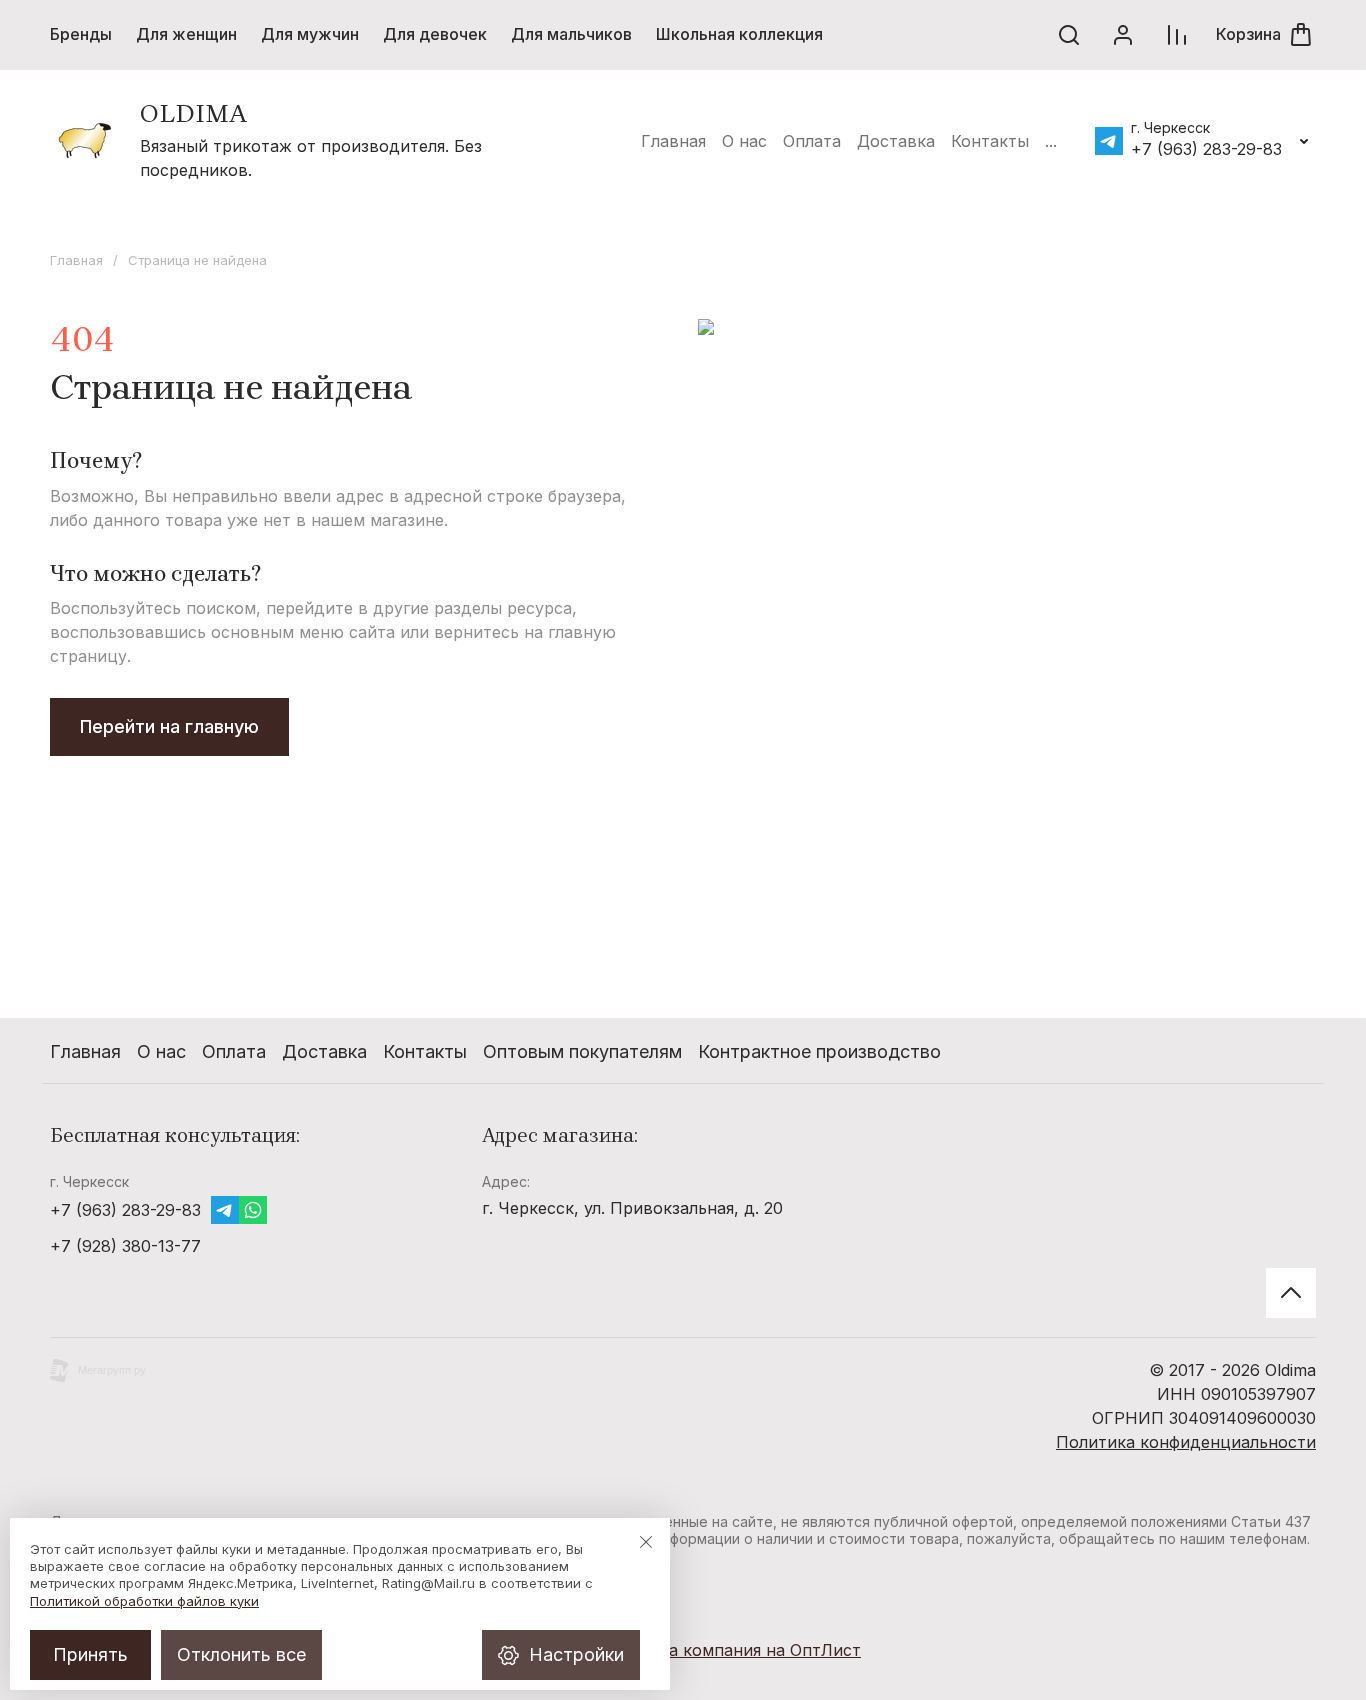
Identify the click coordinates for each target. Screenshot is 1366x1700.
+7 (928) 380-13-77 (125, 1246)
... (1051, 141)
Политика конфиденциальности (1186, 1442)
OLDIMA (193, 113)
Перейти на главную (169, 726)
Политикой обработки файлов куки (144, 1601)
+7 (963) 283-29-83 (1206, 149)
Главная (76, 260)
